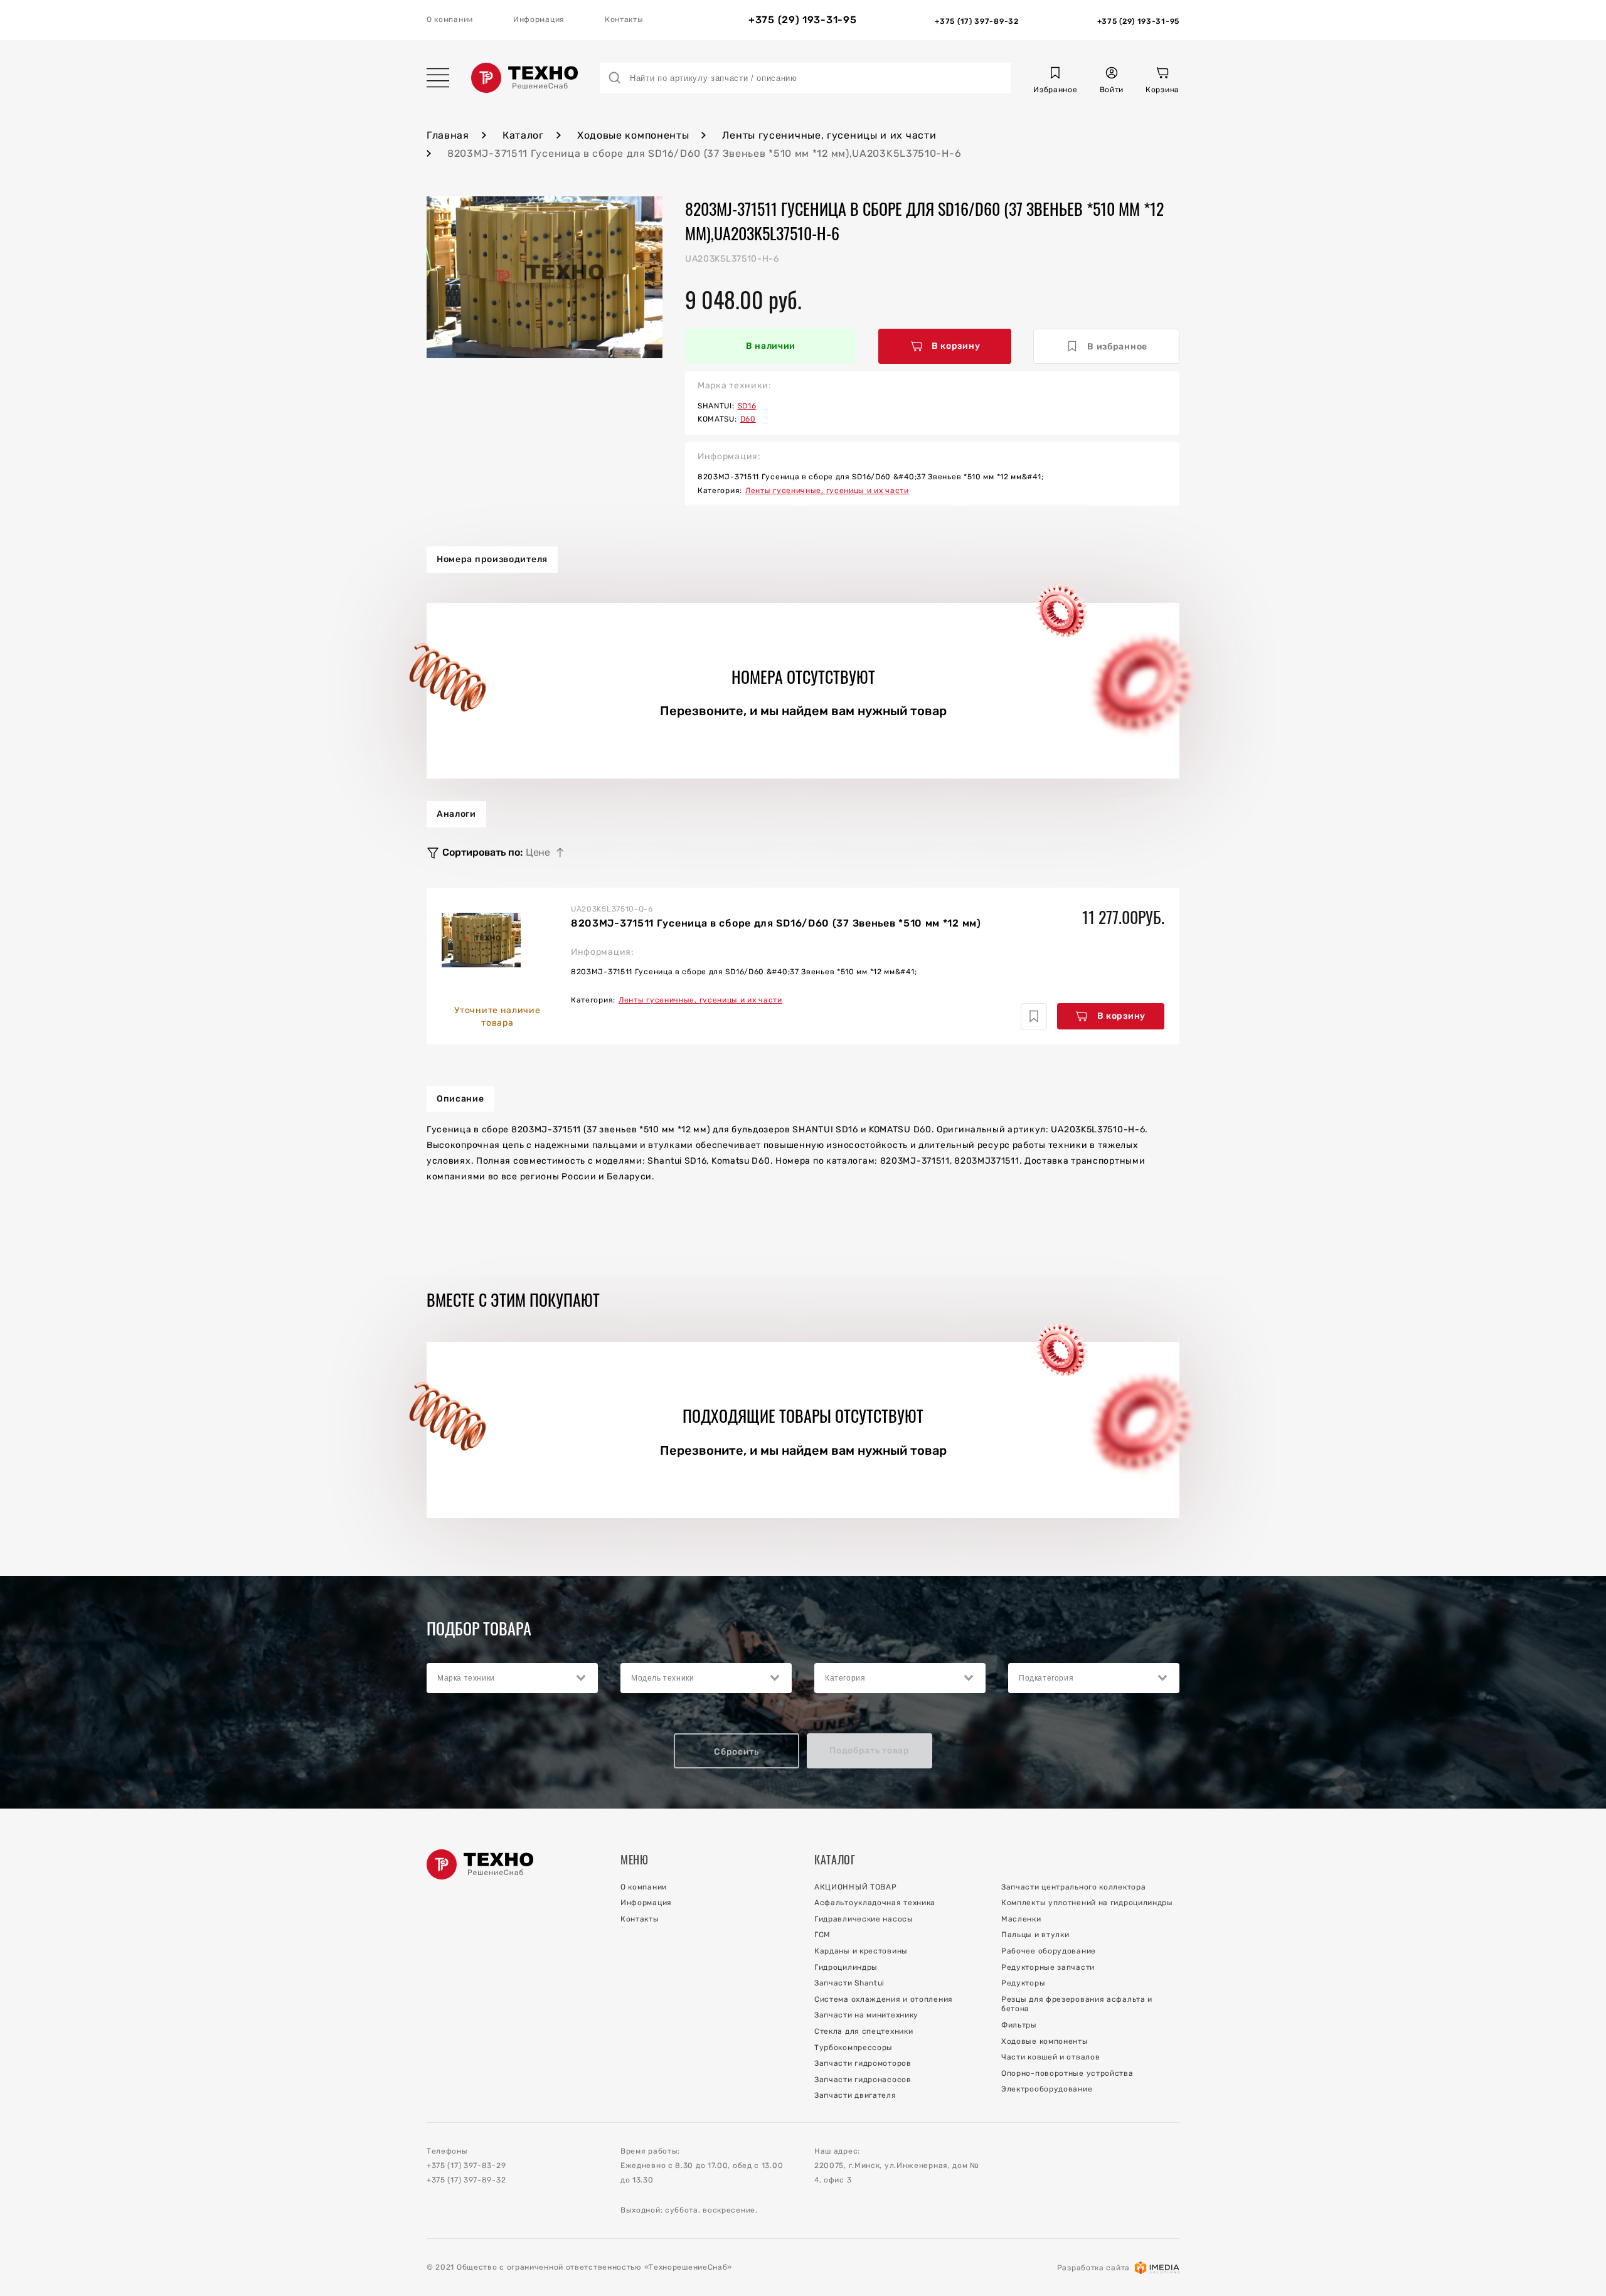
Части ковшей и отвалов (1050, 2057)
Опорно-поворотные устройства (1067, 2073)
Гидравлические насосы (864, 1919)
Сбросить (737, 1752)
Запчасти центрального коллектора (1073, 1887)
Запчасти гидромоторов (863, 2063)
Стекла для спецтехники (864, 2031)
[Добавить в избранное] (1034, 1016)
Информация (539, 19)
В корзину (956, 346)
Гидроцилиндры (846, 1967)
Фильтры (1019, 2025)
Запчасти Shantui (849, 1983)
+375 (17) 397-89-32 (466, 2180)
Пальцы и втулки (1035, 1935)
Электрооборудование (1047, 2089)
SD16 (747, 406)
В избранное (1117, 347)
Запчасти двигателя (855, 2095)
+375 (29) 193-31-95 (802, 20)
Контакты (624, 19)
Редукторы (1023, 1983)
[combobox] (512, 1678)
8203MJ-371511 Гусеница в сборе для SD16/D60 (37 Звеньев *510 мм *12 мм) (776, 923)
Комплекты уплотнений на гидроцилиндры (1087, 1903)
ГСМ (822, 1935)
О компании (450, 19)
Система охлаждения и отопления (884, 1999)
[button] (1055, 82)
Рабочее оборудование (1049, 1951)
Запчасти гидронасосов (863, 2080)
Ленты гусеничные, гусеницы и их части (829, 135)
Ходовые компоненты (633, 135)
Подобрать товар (869, 1751)
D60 (748, 419)
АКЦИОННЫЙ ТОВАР (856, 1887)
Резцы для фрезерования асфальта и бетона (1077, 2004)
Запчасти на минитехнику (866, 2015)
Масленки (1021, 1919)
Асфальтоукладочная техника (875, 1903)
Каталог (523, 135)
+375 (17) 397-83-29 (466, 2166)
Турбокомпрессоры (854, 2048)
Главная (448, 135)
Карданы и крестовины (861, 1951)
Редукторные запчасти (1048, 1967)
